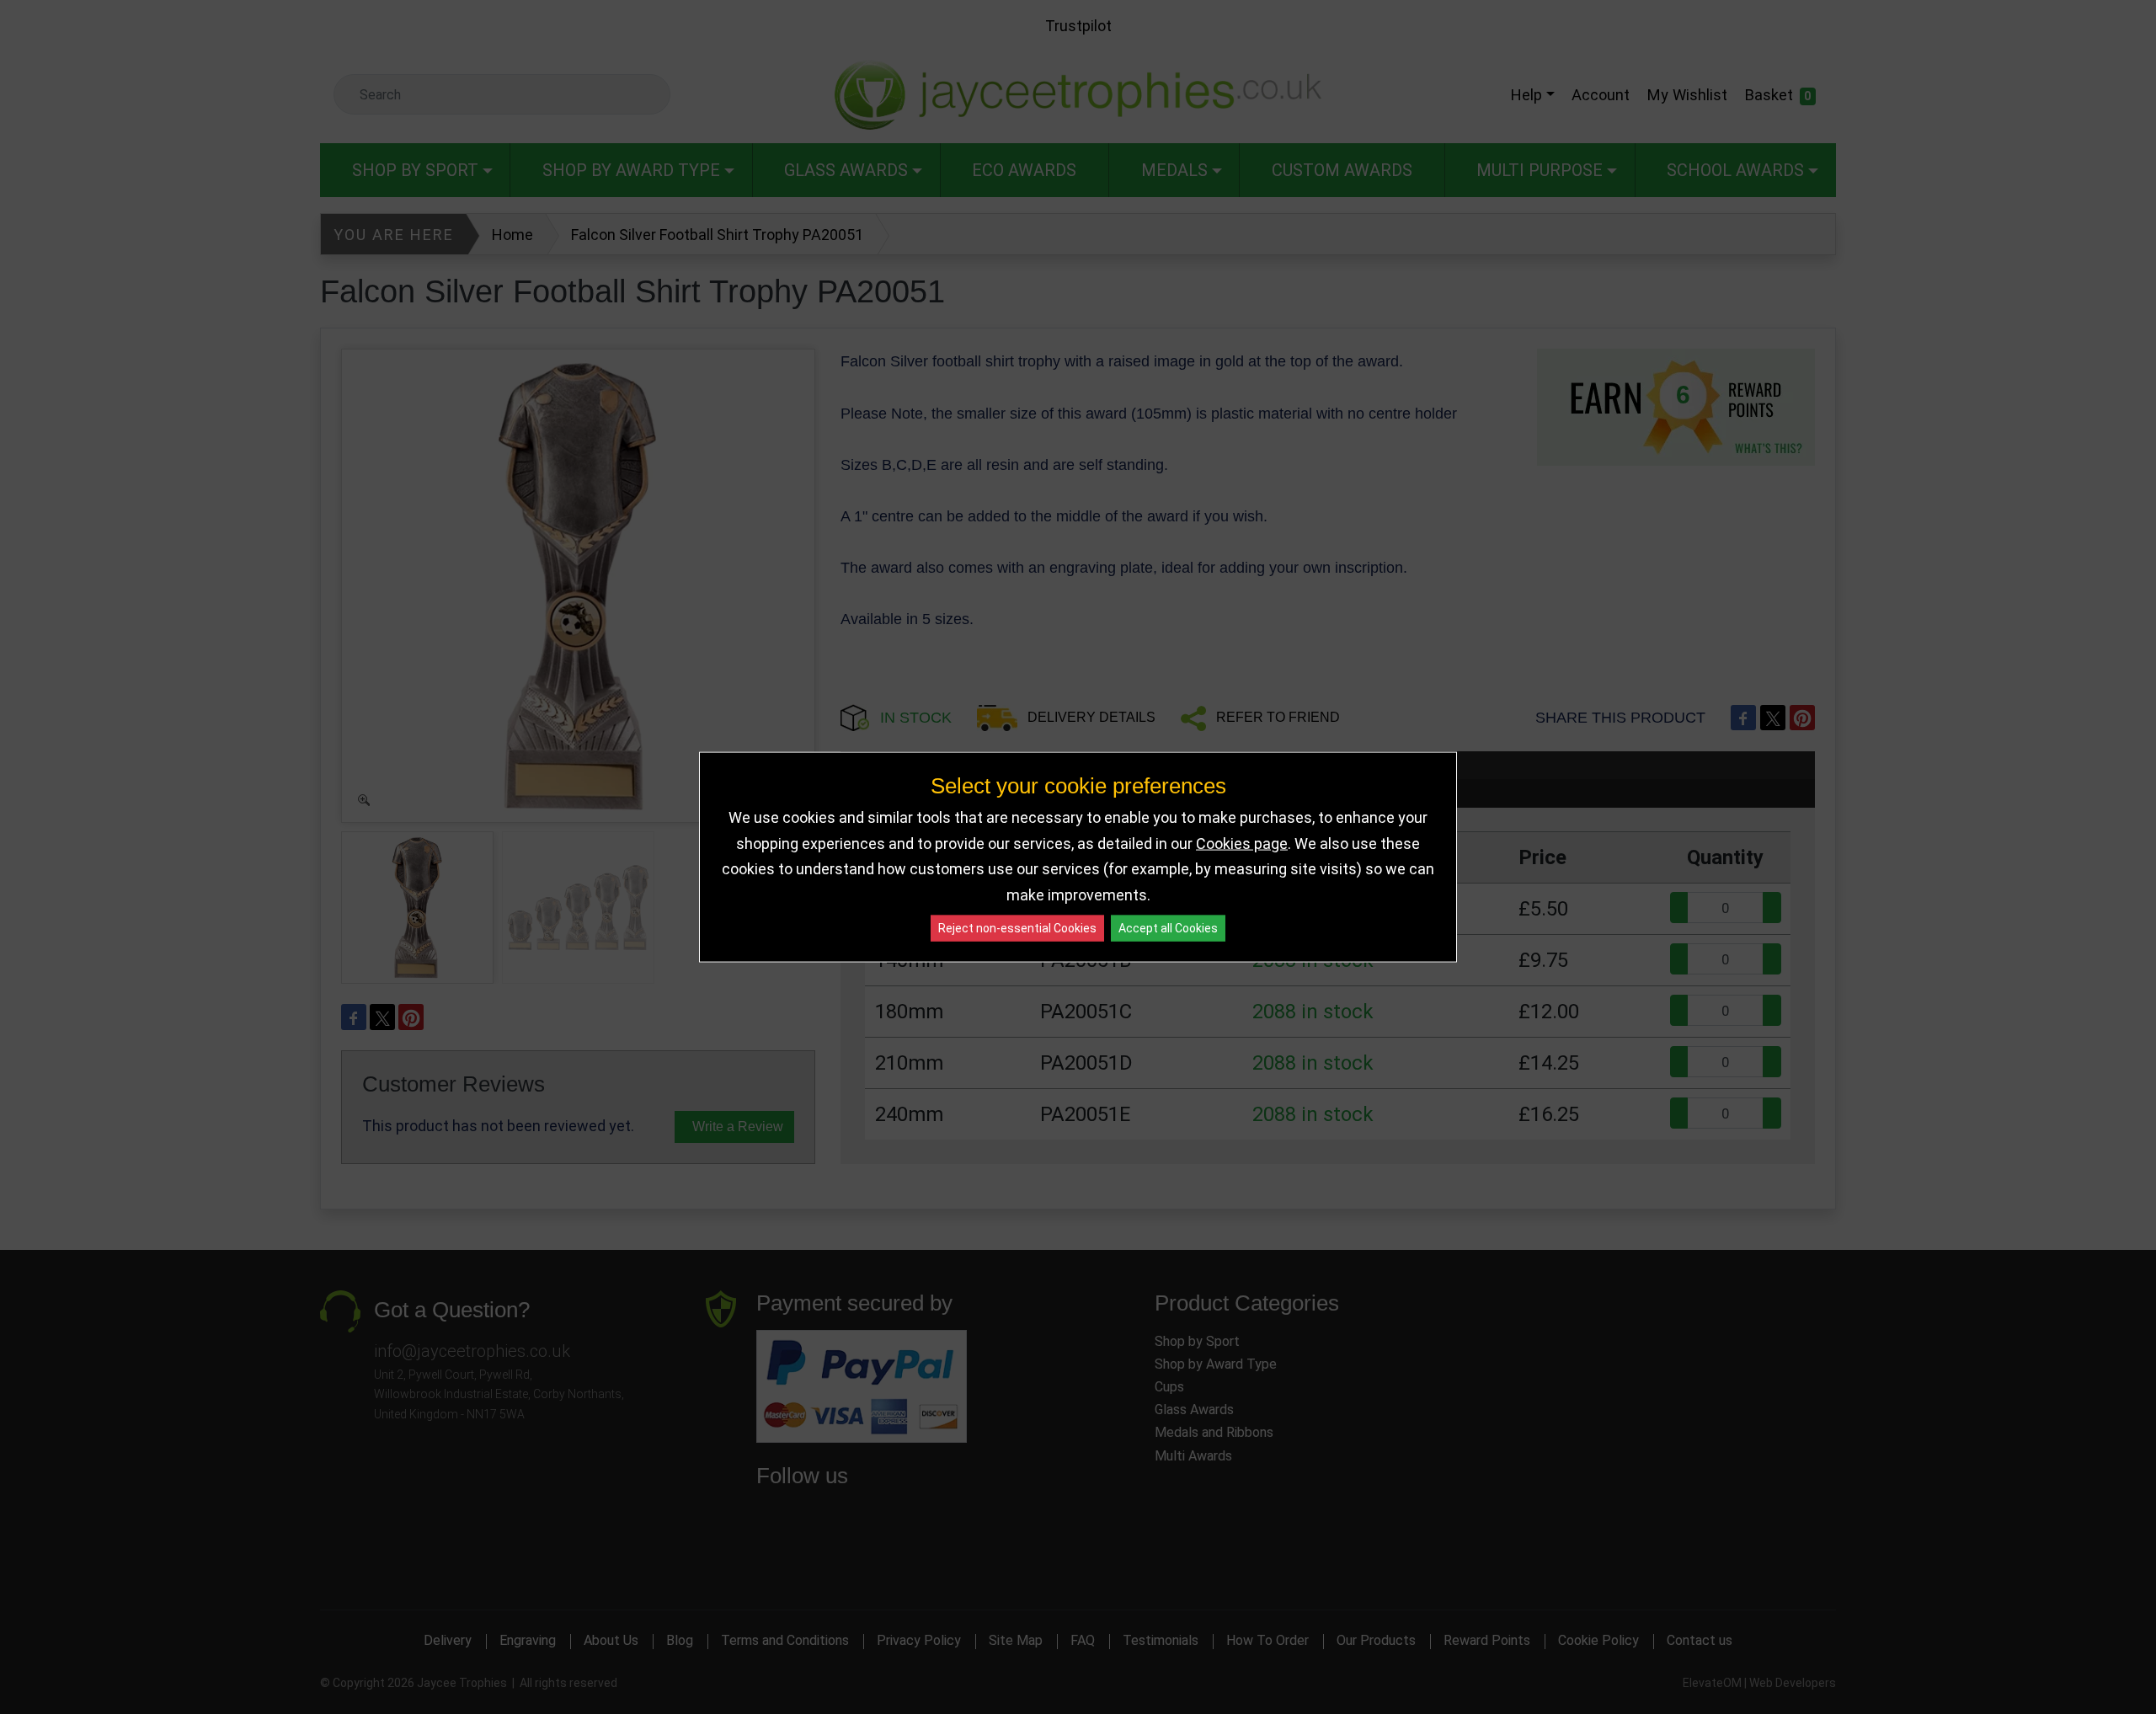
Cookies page (1242, 843)
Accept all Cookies (1168, 928)
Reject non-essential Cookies (1017, 928)
